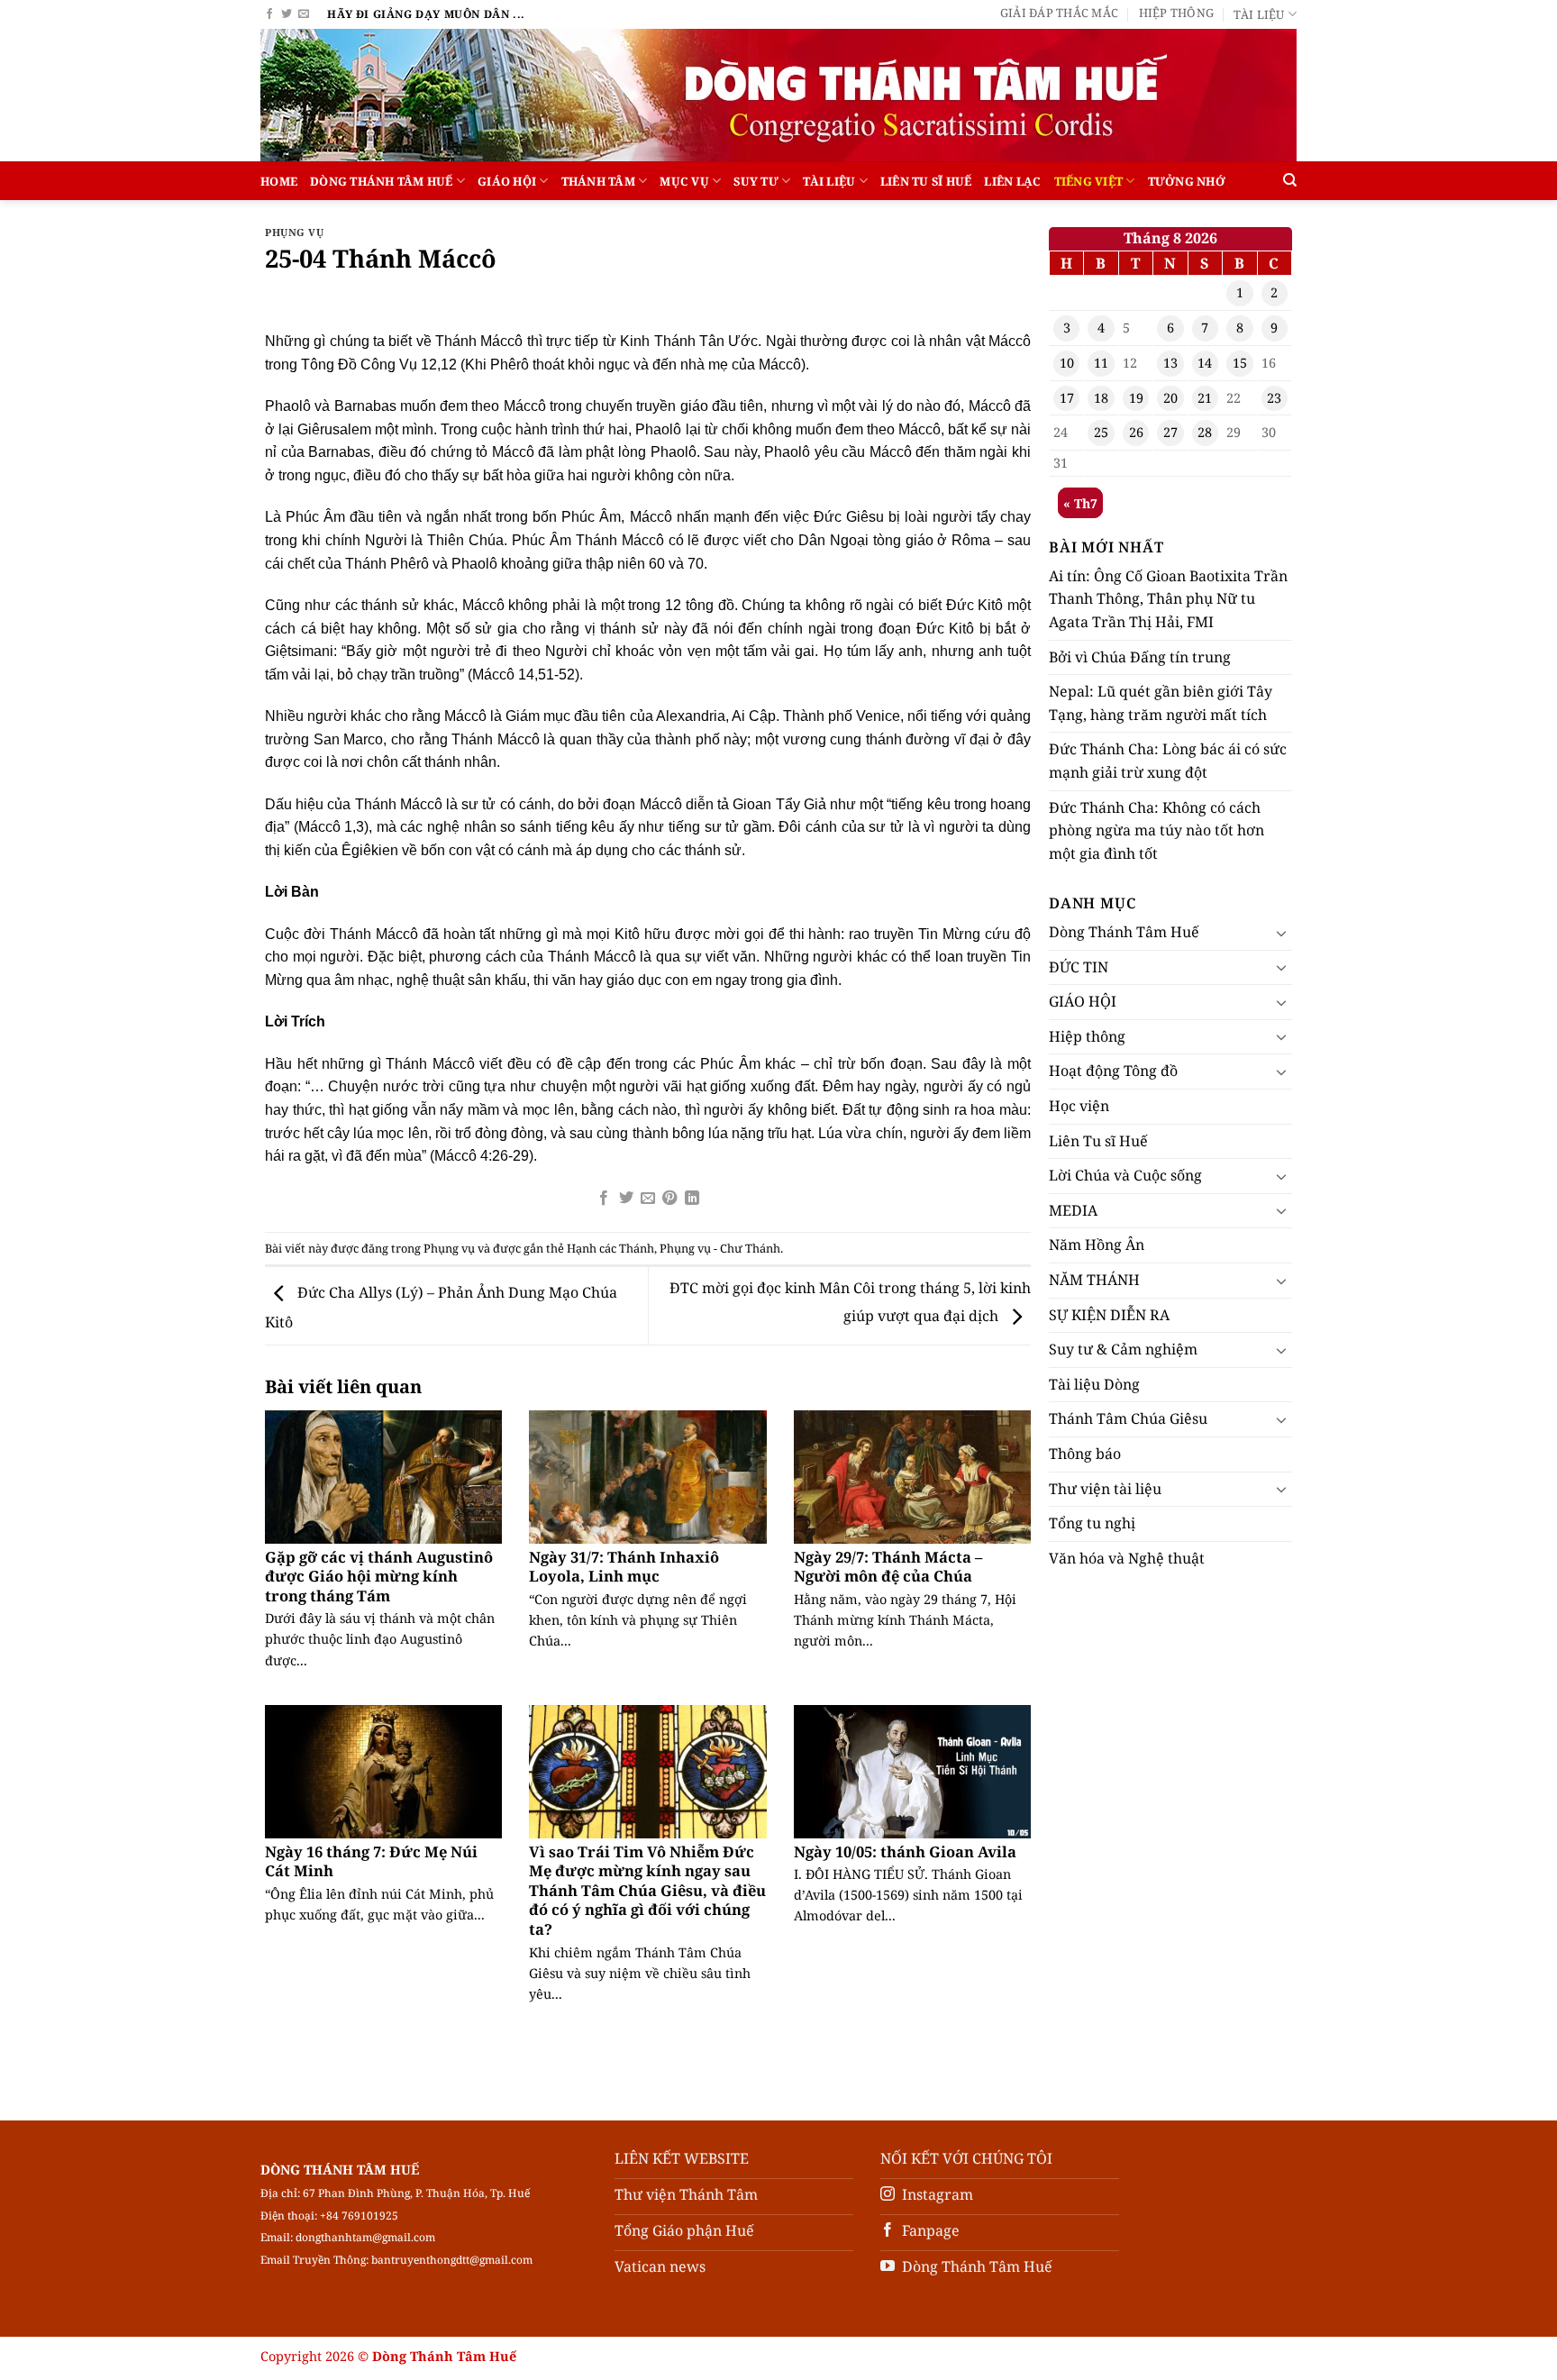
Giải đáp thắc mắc (1059, 13)
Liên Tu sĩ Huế (926, 181)
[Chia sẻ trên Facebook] (604, 1199)
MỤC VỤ (684, 181)
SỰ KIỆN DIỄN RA (1109, 1315)
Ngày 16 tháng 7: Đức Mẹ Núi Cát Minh (371, 1861)
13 (1170, 363)
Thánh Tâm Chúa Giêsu (1128, 1418)
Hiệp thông (1177, 13)
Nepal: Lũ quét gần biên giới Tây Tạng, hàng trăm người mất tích (1161, 703)
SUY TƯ (756, 181)
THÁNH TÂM (598, 181)
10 (1067, 363)
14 (1205, 363)
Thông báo (1085, 1454)
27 (1170, 432)
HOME (279, 181)
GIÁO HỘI (507, 181)
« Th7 (1080, 503)
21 (1205, 398)
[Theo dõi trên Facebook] (269, 14)
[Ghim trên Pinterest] (669, 1199)
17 (1067, 398)
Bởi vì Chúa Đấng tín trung (1140, 657)
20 (1170, 398)
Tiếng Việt (1089, 181)
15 (1240, 363)
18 (1101, 398)
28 (1205, 432)
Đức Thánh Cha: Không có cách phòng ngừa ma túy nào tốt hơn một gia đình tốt (1156, 830)
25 (1101, 432)
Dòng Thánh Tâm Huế (382, 181)
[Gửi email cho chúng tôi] (304, 14)
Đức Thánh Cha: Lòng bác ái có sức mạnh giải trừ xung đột (1168, 761)
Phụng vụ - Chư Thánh (720, 1248)
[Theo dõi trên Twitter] (287, 14)
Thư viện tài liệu (1105, 1489)
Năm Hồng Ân (1097, 1245)
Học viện (1079, 1106)
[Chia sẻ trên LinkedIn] (692, 1199)
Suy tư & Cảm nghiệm (1123, 1349)
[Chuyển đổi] (1281, 933)
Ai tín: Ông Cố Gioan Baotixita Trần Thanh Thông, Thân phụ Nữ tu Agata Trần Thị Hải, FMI (1168, 599)
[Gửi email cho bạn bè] (648, 1199)
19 (1136, 398)
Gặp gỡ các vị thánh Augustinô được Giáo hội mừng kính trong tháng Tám (379, 1577)
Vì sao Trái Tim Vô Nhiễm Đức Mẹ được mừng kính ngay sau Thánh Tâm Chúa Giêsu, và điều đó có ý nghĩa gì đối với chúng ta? (647, 1891)
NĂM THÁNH (1094, 1280)
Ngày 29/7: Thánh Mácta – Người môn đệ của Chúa (888, 1567)
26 (1136, 432)
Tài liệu (1259, 14)
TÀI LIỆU (829, 181)
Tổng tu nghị (1092, 1523)
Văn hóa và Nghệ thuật (1127, 1558)
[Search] (1290, 180)
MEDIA (1073, 1210)
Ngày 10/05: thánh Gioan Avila (905, 1852)
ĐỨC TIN (1079, 967)
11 (1101, 363)
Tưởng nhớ (1187, 181)
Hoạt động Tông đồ (1113, 1071)
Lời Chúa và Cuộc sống (1125, 1175)
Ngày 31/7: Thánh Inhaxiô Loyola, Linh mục (624, 1567)
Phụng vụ (294, 232)
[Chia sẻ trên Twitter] (625, 1199)
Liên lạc (1012, 181)
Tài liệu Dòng (1094, 1384)
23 (1274, 398)
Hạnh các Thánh (610, 1248)
